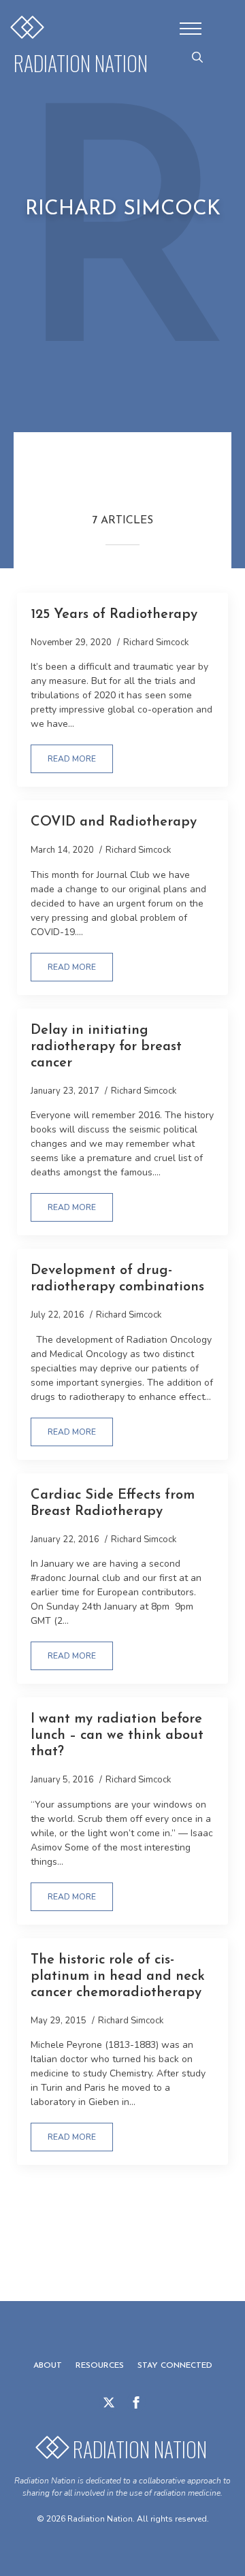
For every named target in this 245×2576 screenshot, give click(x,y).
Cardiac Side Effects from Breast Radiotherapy (113, 1503)
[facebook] (136, 2402)
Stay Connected (175, 2366)
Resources (100, 2366)
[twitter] (109, 2402)
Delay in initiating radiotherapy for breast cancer (106, 1047)
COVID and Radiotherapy (114, 822)
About (48, 2366)
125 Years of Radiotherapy (114, 615)
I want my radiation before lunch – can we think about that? (117, 1735)
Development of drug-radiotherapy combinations (117, 1279)
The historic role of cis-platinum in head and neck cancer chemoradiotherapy (118, 1976)
